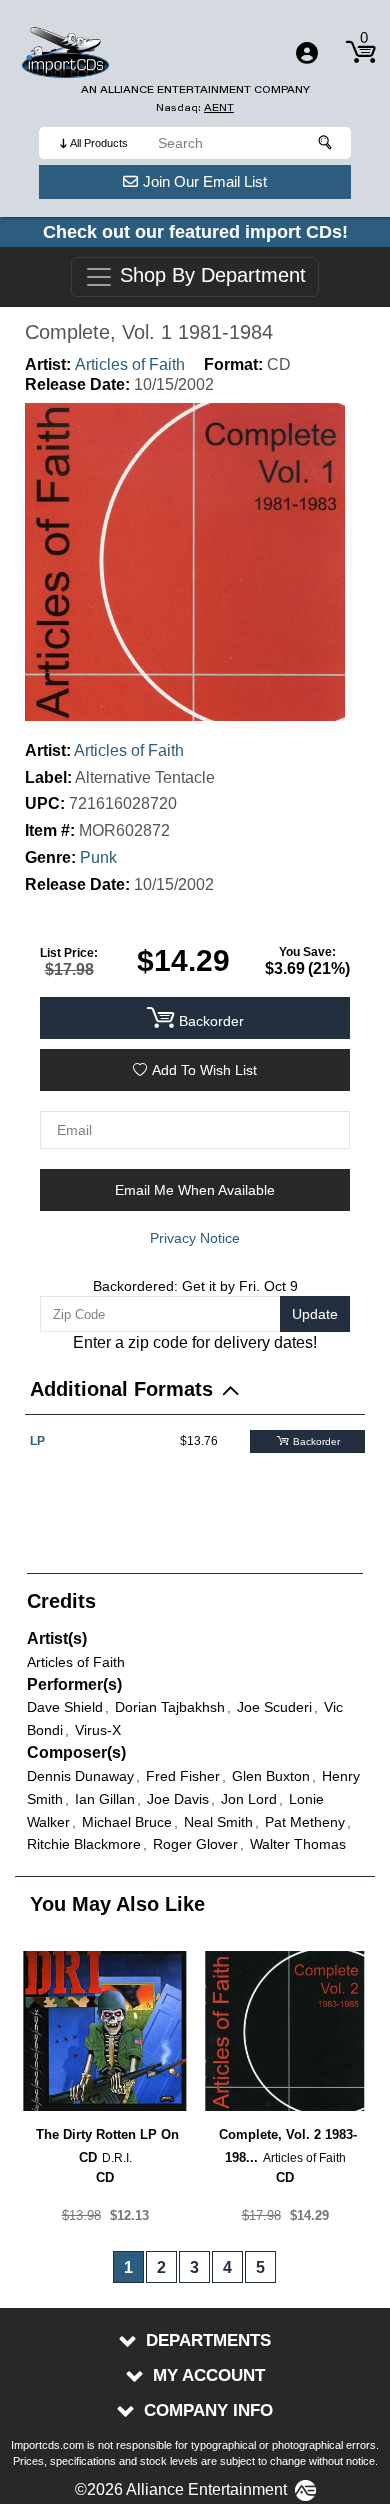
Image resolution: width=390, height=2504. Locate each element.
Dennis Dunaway (80, 1776)
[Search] (326, 143)
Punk (98, 857)
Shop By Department (210, 276)
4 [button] (227, 2267)
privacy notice (195, 1238)
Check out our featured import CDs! (195, 232)
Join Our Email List (205, 181)
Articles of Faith (130, 364)
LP (37, 1441)
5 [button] (260, 2267)
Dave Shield (65, 1707)
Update (315, 1314)
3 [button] (194, 2267)
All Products (99, 143)
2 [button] (161, 2267)
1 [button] (128, 2267)
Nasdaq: (195, 107)
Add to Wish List (204, 1070)
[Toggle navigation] (307, 53)
